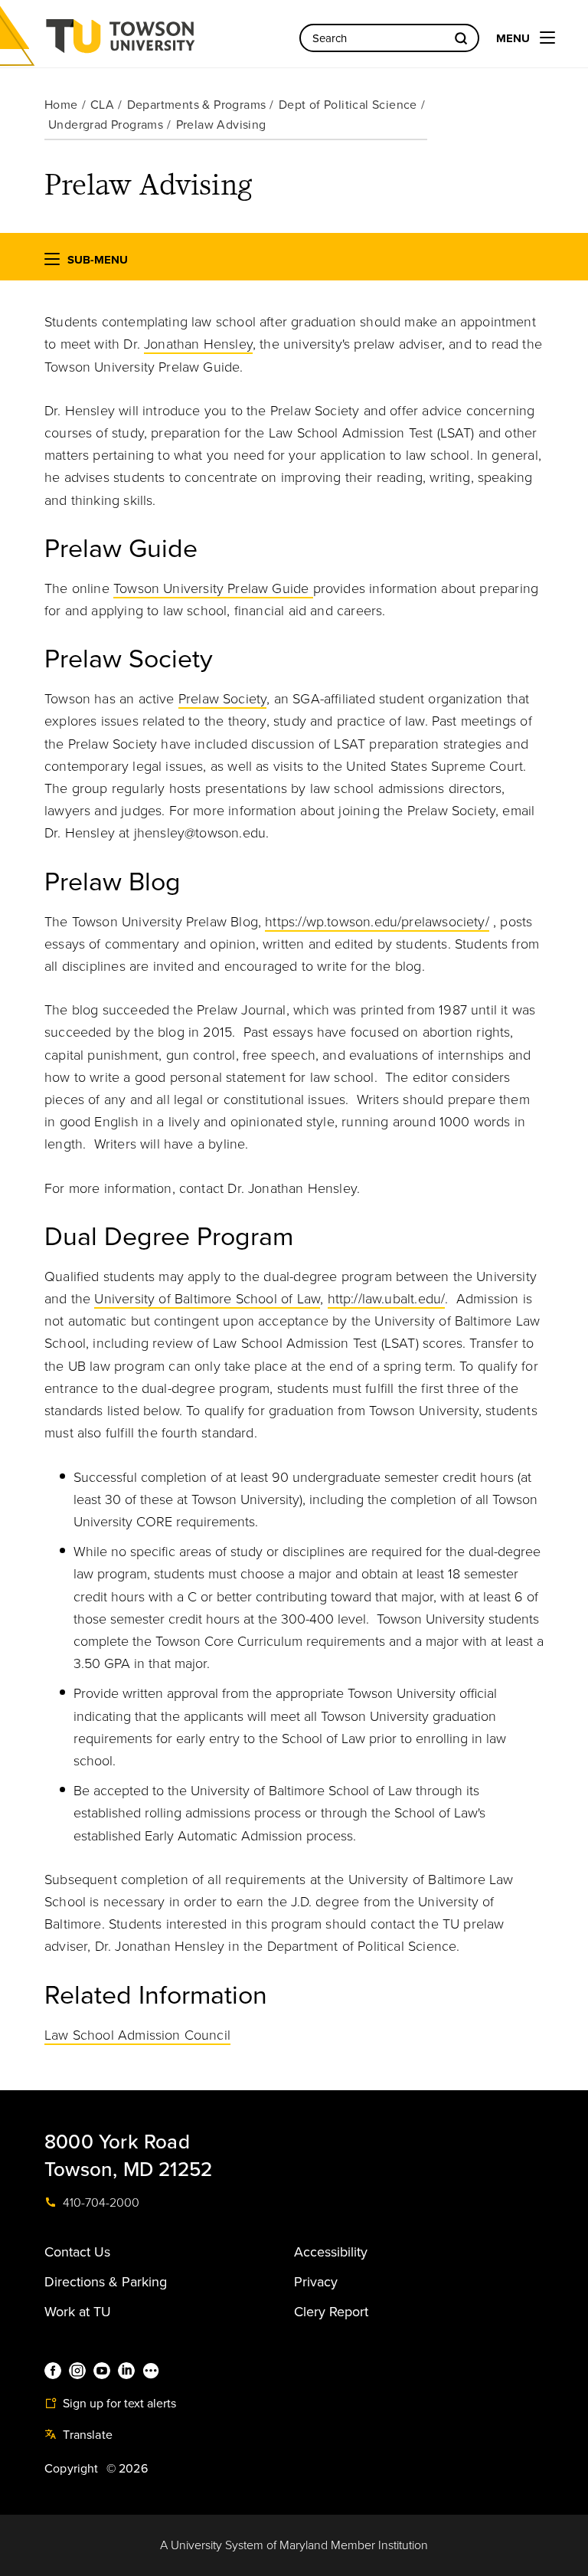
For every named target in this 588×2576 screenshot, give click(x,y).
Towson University (161, 41)
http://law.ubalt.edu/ (387, 1299)
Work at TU (78, 2312)
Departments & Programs (197, 105)
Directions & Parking (106, 2282)
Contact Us (77, 2252)
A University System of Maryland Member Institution (294, 2545)
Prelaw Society (223, 699)
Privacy (316, 2282)
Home (61, 105)
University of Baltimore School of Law (207, 1299)
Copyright (72, 2469)
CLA (102, 105)
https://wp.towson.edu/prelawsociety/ (377, 922)
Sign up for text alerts (118, 2404)
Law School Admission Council (137, 2035)
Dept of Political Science (348, 105)
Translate (86, 2435)
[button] (52, 262)
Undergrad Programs (106, 125)
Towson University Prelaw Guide (213, 588)
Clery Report (331, 2312)
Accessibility (331, 2252)
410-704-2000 (100, 2203)
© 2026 (127, 2469)
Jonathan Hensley (198, 344)
